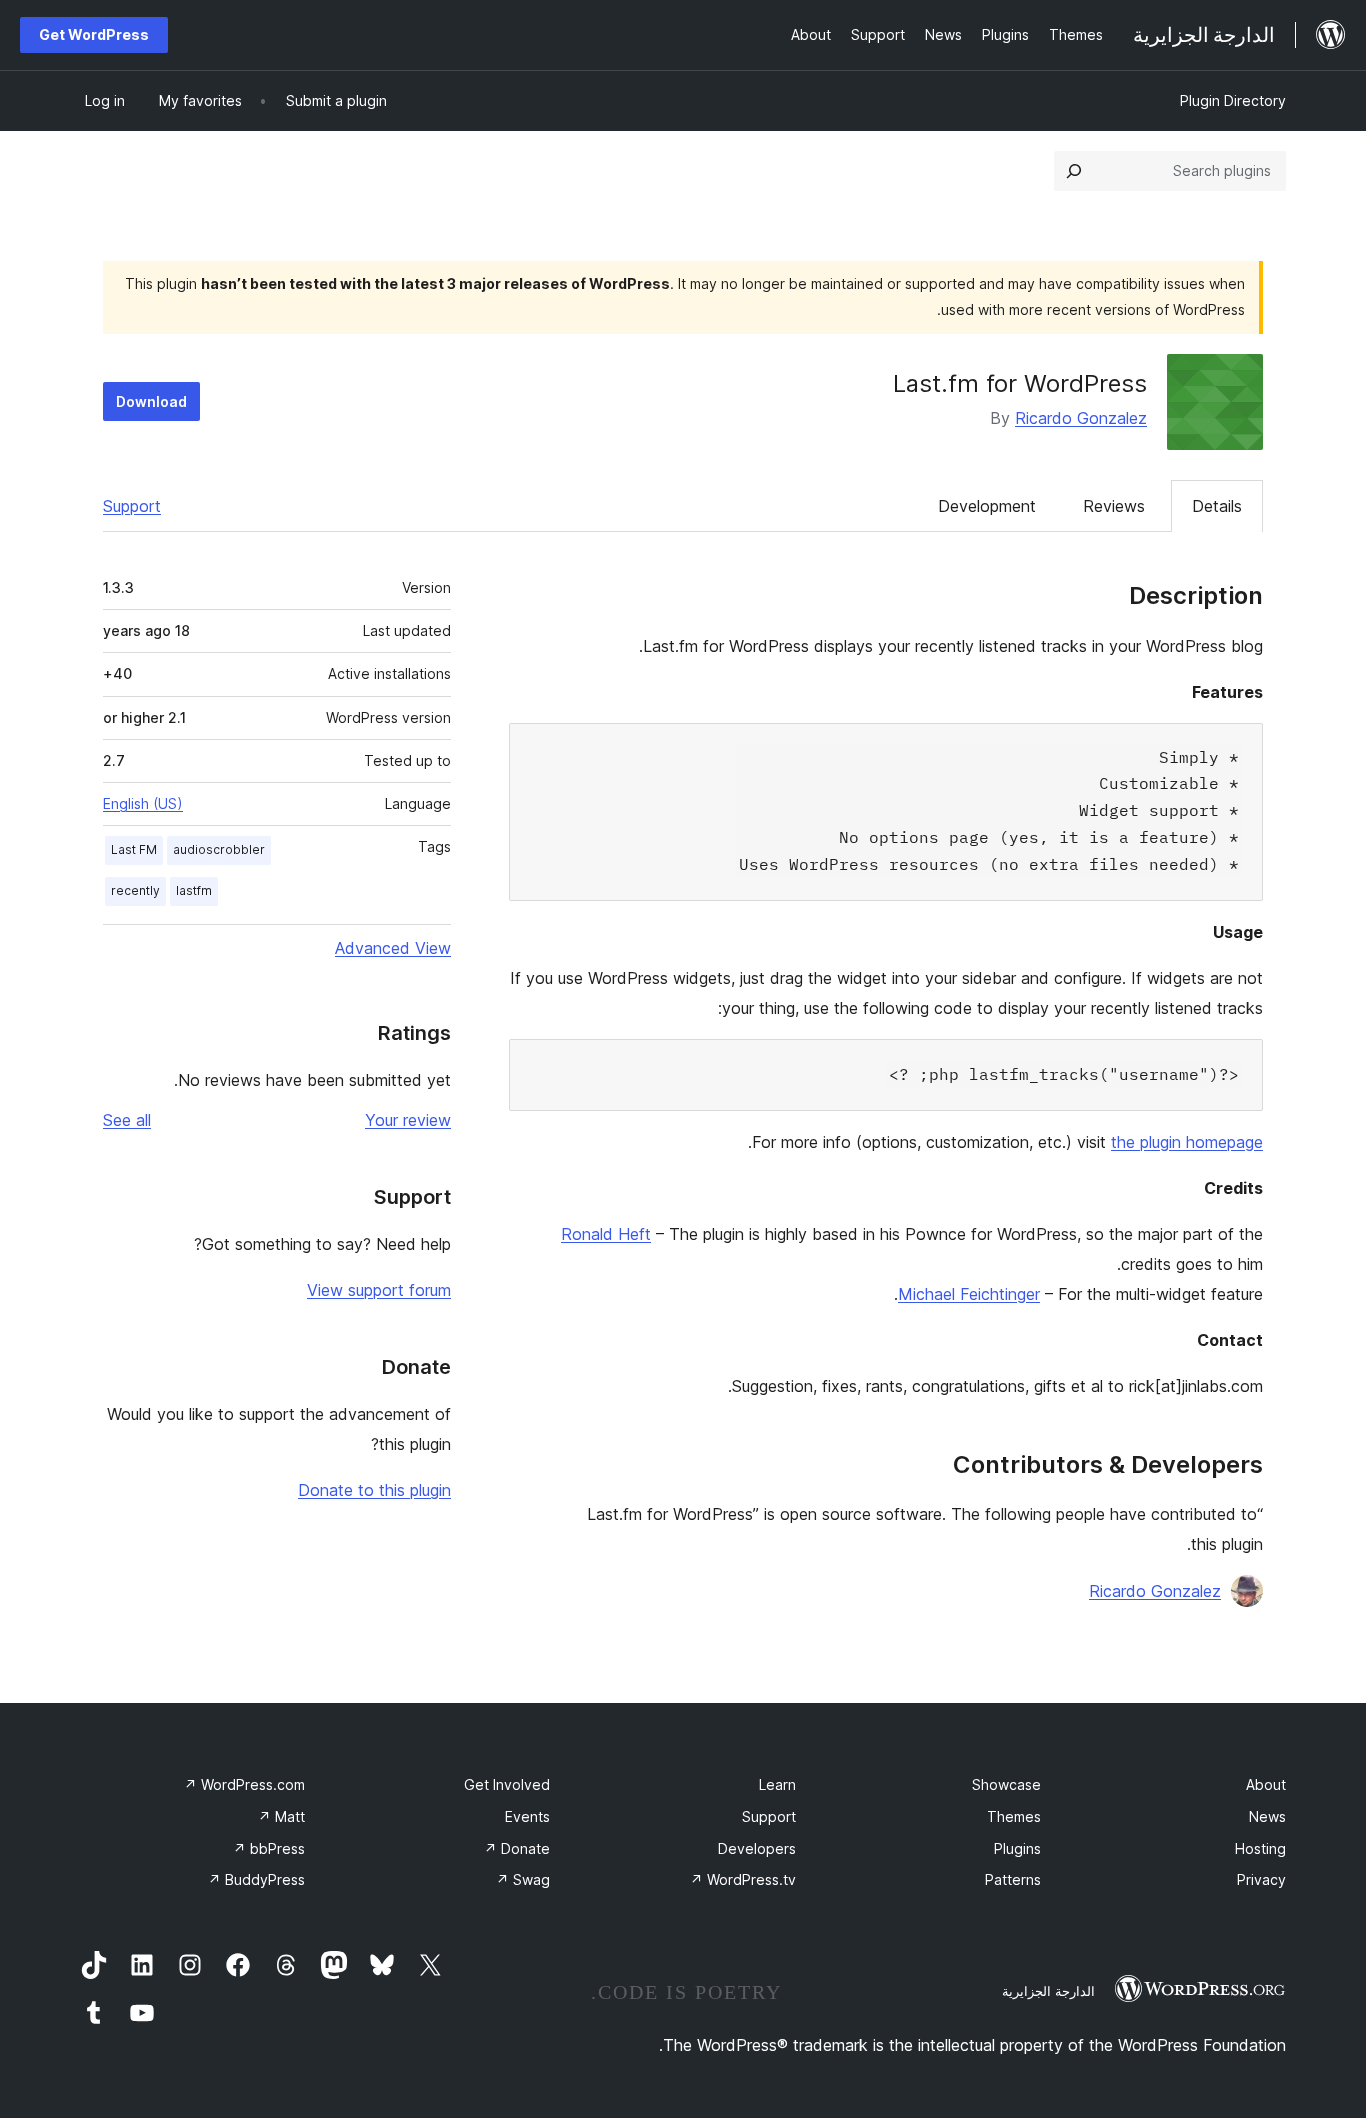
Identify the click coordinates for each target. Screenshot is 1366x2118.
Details (1217, 506)
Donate (517, 1848)
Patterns (1013, 1879)
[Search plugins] (1074, 171)
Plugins (1017, 1848)
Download (151, 401)
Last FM (134, 849)
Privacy (1261, 1879)
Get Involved (507, 1784)
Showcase (1006, 1784)
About (1266, 1784)
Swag (523, 1879)
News (1267, 1816)
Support (132, 506)
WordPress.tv (743, 1879)
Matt (281, 1816)
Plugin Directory (1233, 100)
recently (135, 890)
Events (527, 1816)
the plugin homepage (1187, 1142)
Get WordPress (94, 34)
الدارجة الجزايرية (1048, 1991)
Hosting (1260, 1848)
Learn (777, 1784)
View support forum (379, 1290)
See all (127, 1120)
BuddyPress (256, 1879)
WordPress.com (244, 1784)
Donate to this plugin (374, 1490)
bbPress (269, 1848)
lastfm (194, 890)
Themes (1014, 1816)
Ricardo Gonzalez (1081, 418)
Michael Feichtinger (969, 1294)
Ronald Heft (606, 1234)
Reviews (1114, 506)
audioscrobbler (219, 849)
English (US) (143, 803)
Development (987, 506)
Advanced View (393, 948)
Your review (408, 1120)
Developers (757, 1848)
